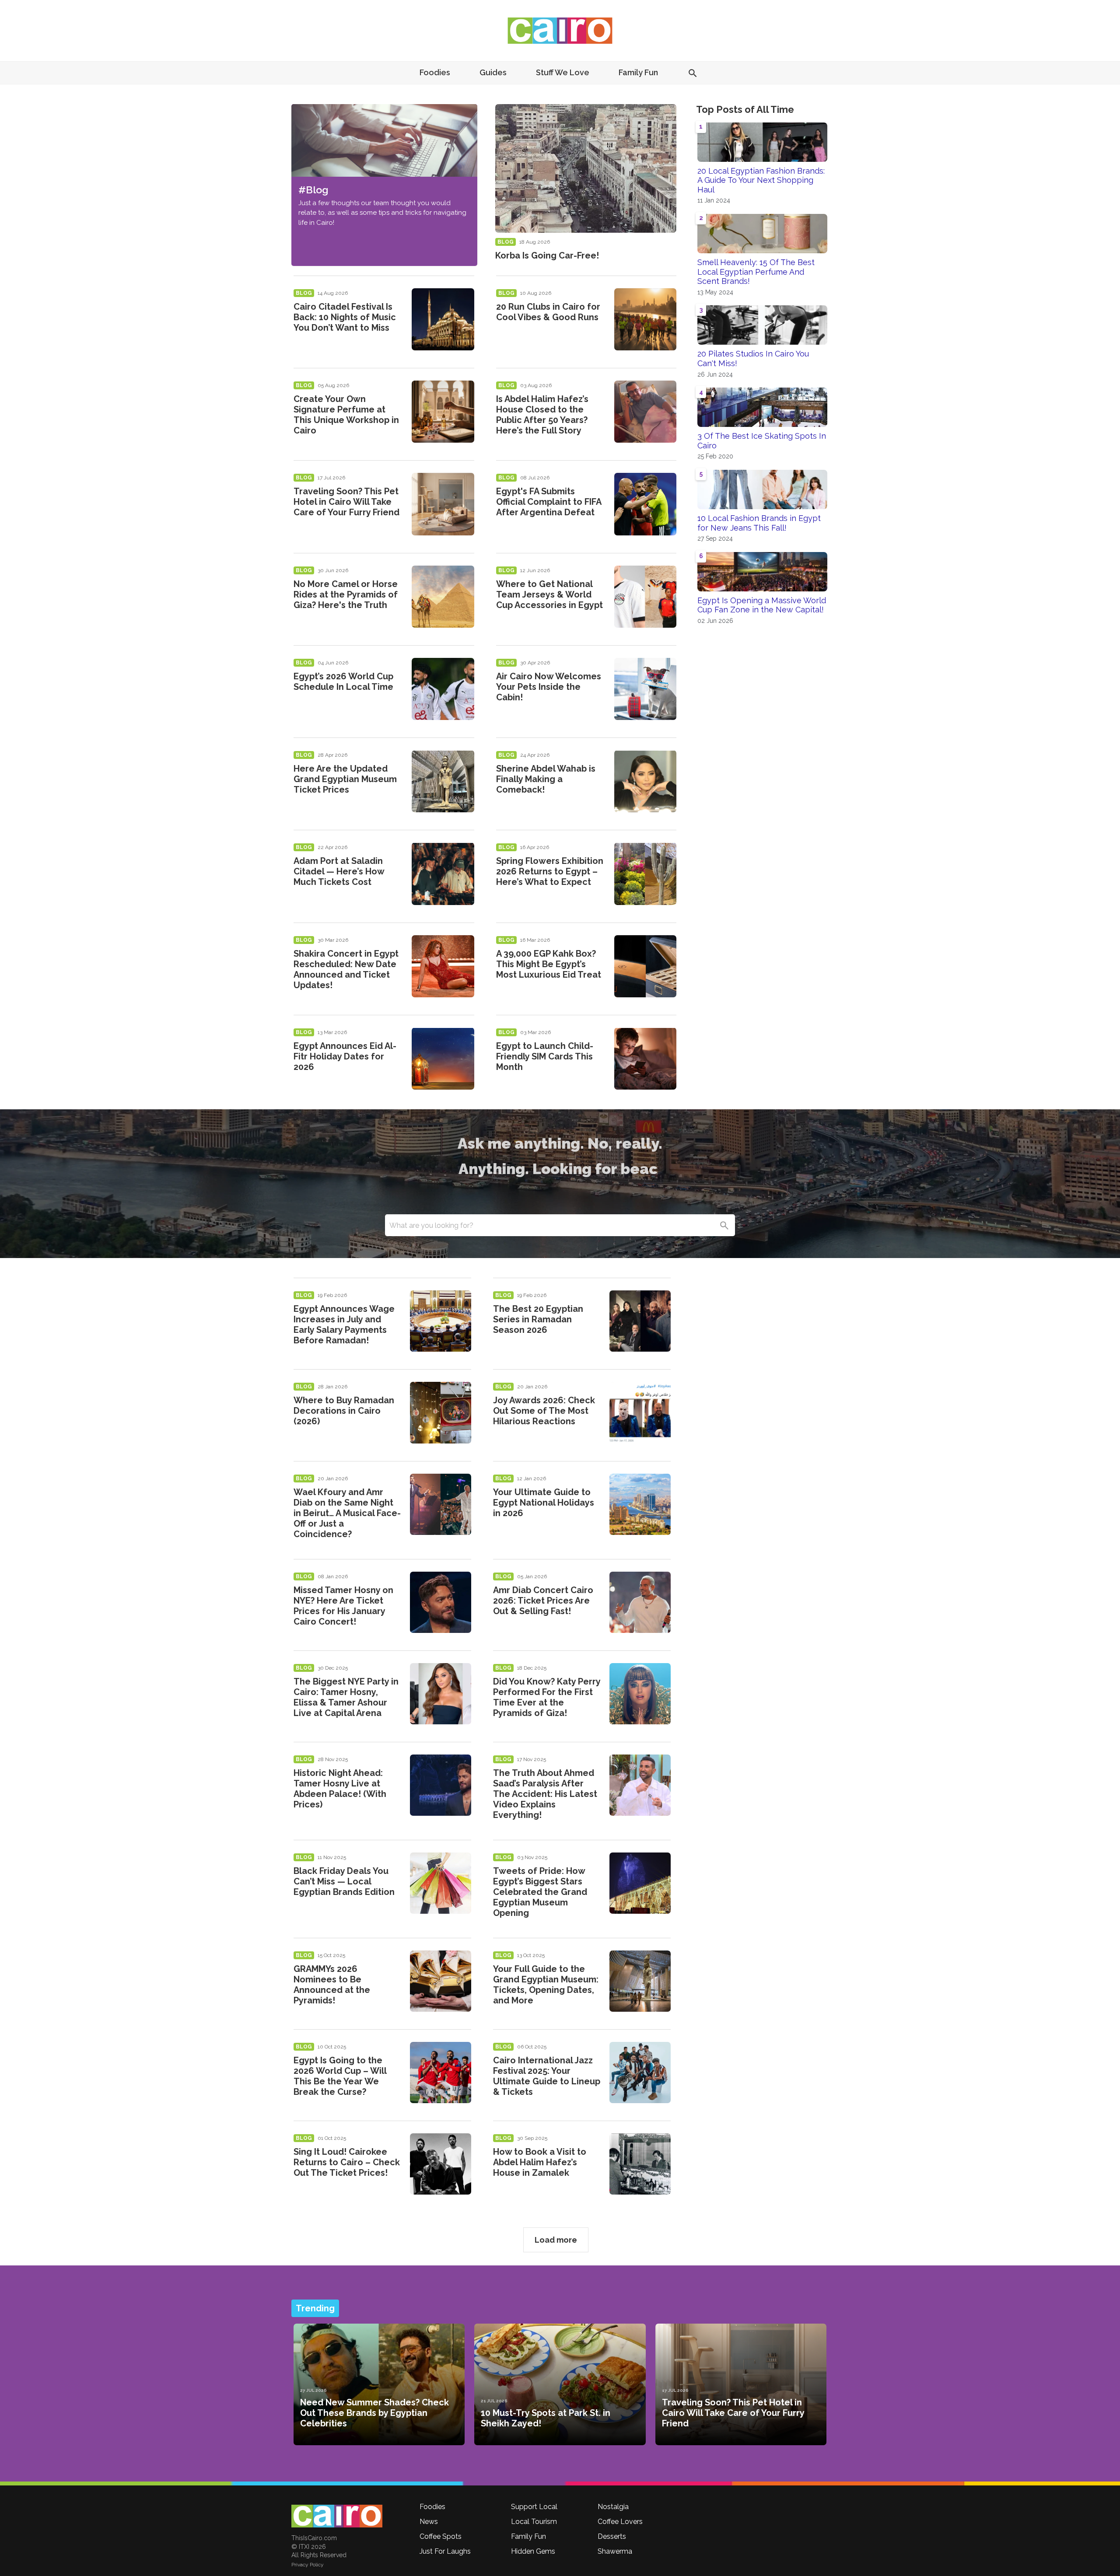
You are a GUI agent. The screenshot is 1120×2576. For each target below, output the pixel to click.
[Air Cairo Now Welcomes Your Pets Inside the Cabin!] (645, 689)
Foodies (435, 72)
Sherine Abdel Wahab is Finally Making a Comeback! (546, 779)
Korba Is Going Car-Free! (547, 255)
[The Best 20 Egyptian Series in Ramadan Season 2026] (640, 1321)
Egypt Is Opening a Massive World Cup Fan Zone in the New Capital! (762, 605)
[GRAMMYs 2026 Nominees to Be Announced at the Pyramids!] (441, 1981)
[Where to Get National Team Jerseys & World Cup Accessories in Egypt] (645, 597)
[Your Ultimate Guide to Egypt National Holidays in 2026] (640, 1504)
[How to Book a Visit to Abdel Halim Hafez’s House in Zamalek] (640, 2164)
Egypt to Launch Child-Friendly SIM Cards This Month (545, 1056)
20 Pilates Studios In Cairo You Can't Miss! (753, 358)
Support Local (534, 2507)
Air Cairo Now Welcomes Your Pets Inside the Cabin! (549, 687)
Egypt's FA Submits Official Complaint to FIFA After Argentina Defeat (549, 502)
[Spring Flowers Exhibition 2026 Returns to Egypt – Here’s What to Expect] (645, 874)
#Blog (313, 190)
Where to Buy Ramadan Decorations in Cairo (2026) (344, 1411)
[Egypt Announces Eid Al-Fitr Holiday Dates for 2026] (443, 1059)
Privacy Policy (308, 2565)
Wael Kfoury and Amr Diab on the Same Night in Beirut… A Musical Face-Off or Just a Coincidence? (347, 1513)
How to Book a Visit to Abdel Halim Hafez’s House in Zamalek (540, 2162)
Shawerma (615, 2551)
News (429, 2522)
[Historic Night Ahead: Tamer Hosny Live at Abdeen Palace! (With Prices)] (441, 1785)
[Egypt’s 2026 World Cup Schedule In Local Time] (443, 689)
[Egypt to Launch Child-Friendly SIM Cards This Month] (645, 1059)
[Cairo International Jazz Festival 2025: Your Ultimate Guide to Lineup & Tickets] (640, 2073)
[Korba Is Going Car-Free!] (586, 168)
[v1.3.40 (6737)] (337, 2516)
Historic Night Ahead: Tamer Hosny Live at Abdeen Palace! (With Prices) (340, 1789)
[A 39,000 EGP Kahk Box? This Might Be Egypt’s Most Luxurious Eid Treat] (645, 966)
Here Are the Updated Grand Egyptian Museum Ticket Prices (345, 779)
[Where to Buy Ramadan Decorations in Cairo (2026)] (441, 1412)
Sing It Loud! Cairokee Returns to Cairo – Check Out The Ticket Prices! (347, 2162)
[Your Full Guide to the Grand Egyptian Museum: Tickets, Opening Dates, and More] (640, 1981)
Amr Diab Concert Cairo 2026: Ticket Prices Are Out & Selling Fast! (543, 1601)
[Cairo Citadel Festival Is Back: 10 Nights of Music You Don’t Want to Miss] (443, 319)
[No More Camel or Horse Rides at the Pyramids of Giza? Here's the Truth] (443, 597)
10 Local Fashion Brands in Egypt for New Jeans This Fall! (759, 523)
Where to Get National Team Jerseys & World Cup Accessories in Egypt (549, 594)
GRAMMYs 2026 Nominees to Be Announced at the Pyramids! (332, 1985)
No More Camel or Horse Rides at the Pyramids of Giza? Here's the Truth (346, 594)
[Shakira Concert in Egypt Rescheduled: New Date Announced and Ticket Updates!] (443, 966)
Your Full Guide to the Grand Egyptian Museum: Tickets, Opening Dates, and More (546, 1985)
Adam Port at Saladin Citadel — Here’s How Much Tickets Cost (339, 871)
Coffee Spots (441, 2536)
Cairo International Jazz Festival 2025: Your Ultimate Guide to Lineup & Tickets (547, 2076)
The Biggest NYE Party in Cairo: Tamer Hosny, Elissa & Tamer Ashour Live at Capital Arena (346, 1697)
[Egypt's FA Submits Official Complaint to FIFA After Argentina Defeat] (645, 504)
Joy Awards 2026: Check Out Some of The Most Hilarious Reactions (544, 1411)
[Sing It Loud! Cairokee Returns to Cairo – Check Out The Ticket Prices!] (441, 2164)
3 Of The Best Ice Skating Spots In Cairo (762, 441)
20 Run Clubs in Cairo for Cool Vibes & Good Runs (548, 312)
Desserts (612, 2536)
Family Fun (638, 72)
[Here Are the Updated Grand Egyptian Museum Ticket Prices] (443, 781)
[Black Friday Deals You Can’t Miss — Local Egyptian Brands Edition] (441, 1883)
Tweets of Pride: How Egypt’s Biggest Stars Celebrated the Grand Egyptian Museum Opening (540, 1892)
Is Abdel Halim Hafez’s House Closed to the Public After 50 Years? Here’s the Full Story (542, 415)
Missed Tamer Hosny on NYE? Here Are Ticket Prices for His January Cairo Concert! (343, 1606)
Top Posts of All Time (745, 109)
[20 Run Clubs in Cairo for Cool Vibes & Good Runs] (645, 319)
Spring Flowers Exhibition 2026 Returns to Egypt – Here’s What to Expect (550, 871)
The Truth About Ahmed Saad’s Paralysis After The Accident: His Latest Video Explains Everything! (545, 1794)
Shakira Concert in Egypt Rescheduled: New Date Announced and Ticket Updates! (346, 969)
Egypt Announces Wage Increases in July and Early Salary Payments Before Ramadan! (344, 1325)
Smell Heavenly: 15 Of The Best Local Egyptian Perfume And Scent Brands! (756, 272)
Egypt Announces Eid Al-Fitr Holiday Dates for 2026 (345, 1056)
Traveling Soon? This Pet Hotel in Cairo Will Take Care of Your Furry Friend (346, 502)
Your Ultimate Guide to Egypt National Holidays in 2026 (544, 1503)
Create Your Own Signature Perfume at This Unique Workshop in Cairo (346, 415)
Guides (493, 72)
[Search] (724, 1225)
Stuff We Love (563, 72)
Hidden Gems (533, 2551)
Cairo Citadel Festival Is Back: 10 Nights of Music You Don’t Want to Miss (345, 317)
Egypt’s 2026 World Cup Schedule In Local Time (343, 682)
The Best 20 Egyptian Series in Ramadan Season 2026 (538, 1319)
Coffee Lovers (620, 2522)
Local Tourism (534, 2522)
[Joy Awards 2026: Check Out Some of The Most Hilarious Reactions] (640, 1412)
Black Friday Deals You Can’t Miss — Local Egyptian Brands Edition (344, 1881)
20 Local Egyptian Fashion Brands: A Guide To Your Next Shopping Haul (761, 180)
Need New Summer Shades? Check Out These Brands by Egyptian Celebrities (374, 2413)
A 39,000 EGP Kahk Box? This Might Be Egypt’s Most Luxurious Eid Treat (549, 964)
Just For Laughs (445, 2551)
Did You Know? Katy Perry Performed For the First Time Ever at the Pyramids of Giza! (547, 1697)
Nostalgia (613, 2507)
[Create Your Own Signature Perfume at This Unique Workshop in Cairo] (443, 412)
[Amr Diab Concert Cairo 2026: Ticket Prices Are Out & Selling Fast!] (640, 1602)
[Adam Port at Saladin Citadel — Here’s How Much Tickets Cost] (443, 874)
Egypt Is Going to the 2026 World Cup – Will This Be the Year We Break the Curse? (340, 2076)
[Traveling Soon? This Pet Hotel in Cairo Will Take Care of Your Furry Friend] (443, 504)
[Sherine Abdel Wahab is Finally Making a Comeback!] (645, 781)
